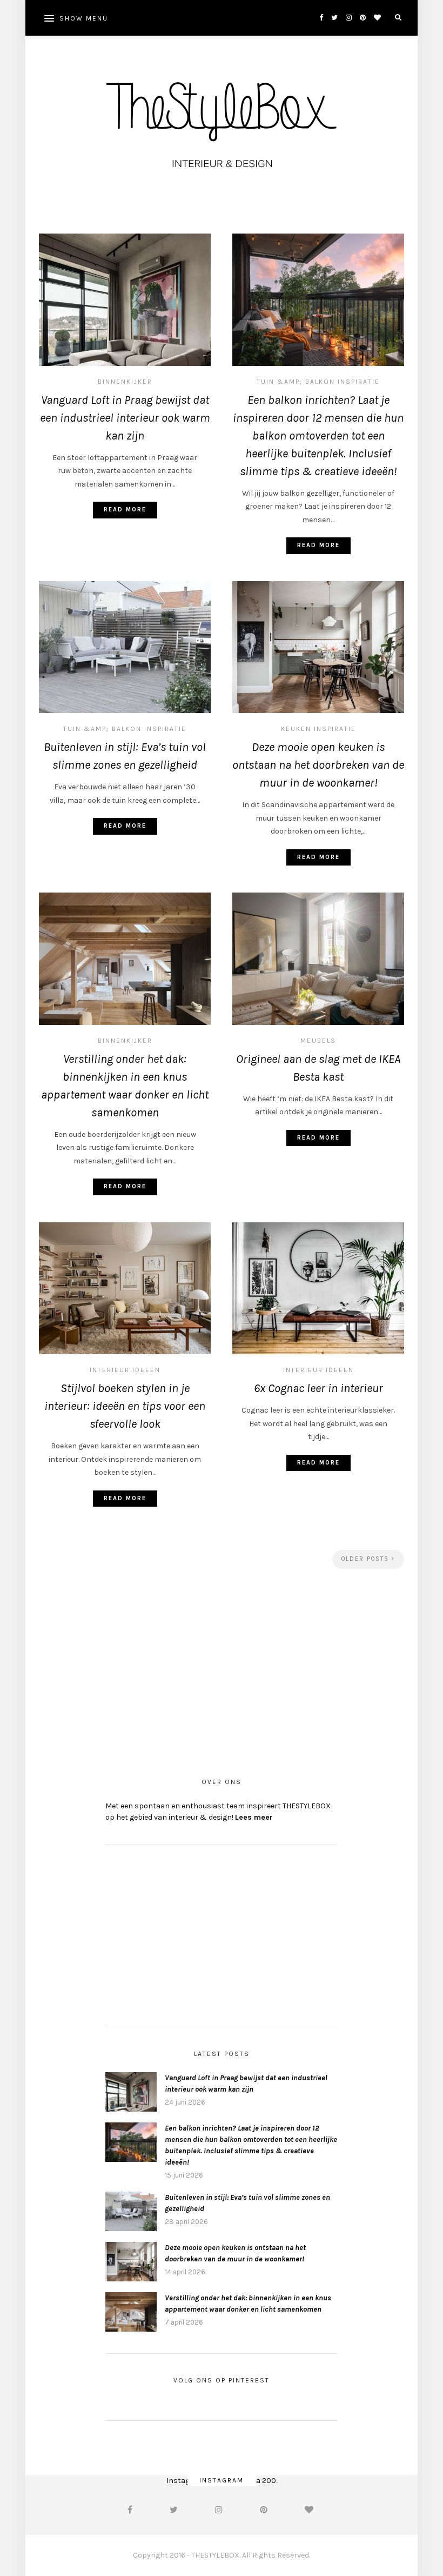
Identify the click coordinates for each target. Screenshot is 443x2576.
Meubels (318, 1041)
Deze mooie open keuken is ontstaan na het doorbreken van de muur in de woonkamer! (318, 765)
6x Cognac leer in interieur (318, 1388)
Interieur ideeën (125, 1370)
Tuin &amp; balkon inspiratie (318, 382)
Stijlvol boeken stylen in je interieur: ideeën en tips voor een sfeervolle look (125, 1406)
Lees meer (254, 1817)
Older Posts (367, 1559)
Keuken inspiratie (318, 729)
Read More (125, 510)
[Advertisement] (222, 1669)
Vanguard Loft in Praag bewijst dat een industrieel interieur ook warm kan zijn (125, 418)
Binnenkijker (125, 382)
